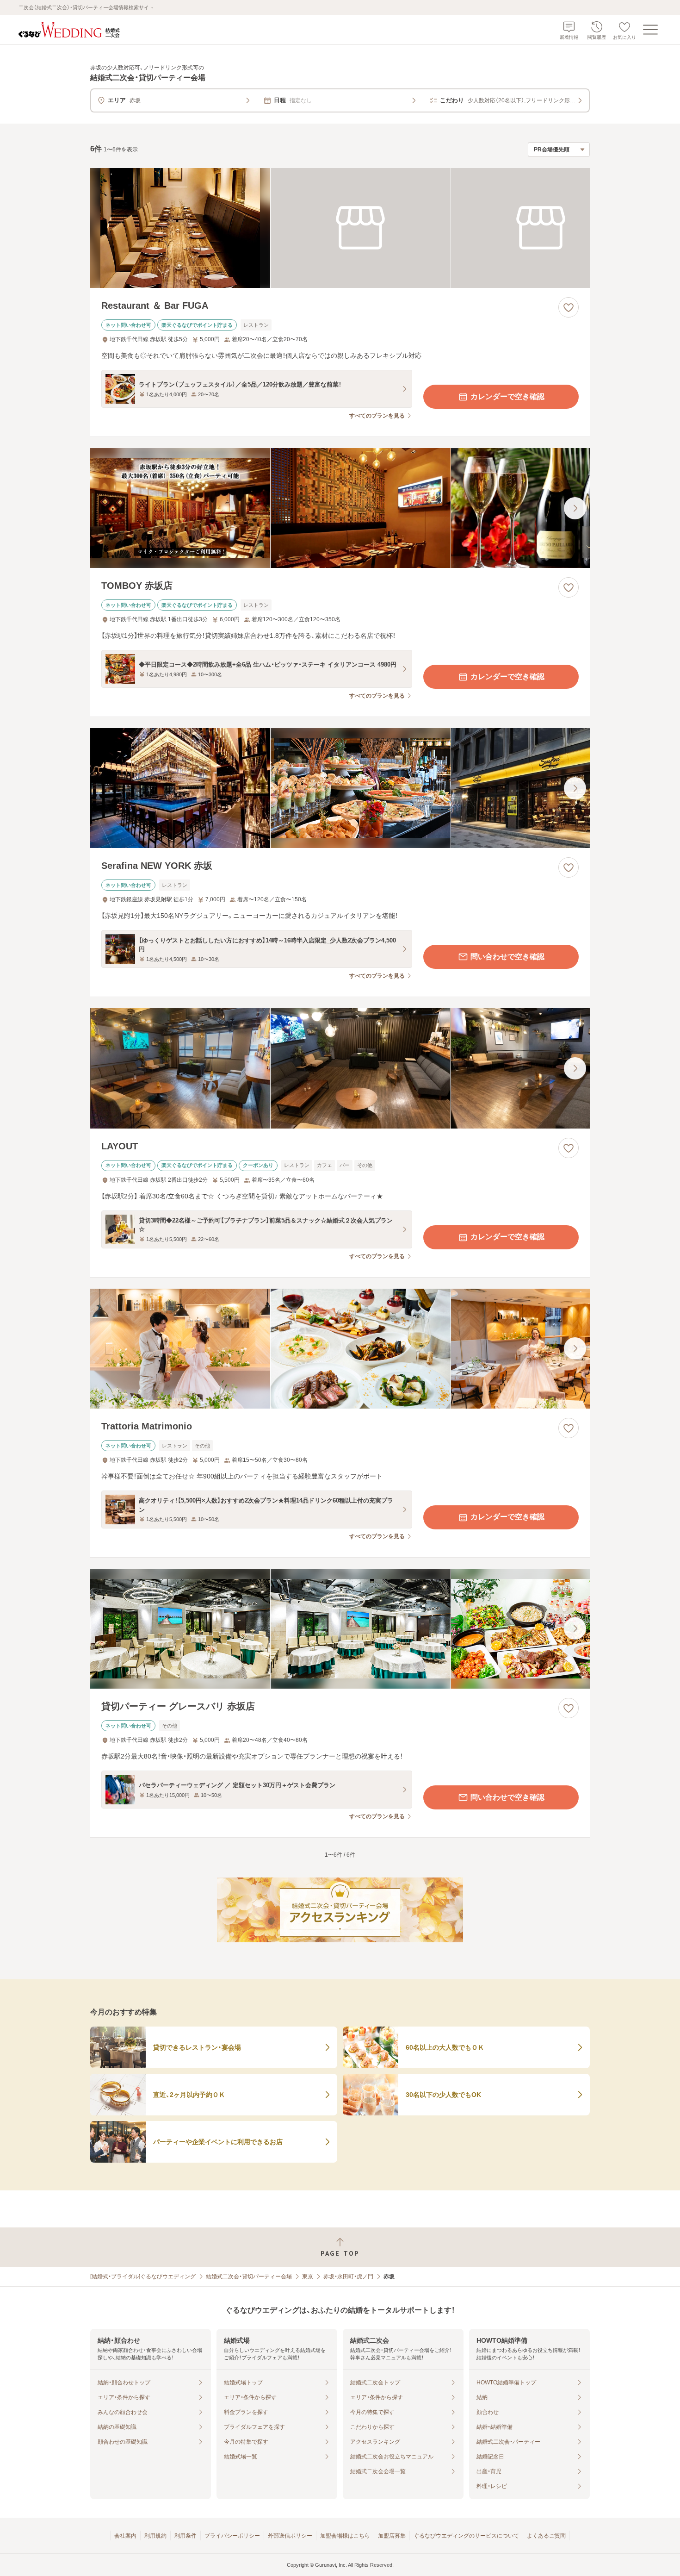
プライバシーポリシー (232, 2536)
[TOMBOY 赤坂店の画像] (340, 508)
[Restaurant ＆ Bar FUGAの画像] (340, 228)
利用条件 (185, 2536)
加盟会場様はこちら (345, 2536)
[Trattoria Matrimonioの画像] (340, 1349)
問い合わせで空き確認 (507, 957)
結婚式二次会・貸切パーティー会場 (249, 2277)
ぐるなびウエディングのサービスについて (466, 2536)
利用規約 (155, 2536)
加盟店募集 (392, 2536)
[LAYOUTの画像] (340, 1068)
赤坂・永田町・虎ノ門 (348, 2277)
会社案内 (125, 2536)
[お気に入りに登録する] (569, 307)
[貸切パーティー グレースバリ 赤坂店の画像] (340, 1629)
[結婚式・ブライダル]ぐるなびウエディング (143, 2277)
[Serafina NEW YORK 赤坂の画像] (340, 788)
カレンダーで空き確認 (507, 396)
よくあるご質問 (546, 2536)
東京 (308, 2277)
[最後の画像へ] (575, 508)
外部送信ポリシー (290, 2536)
